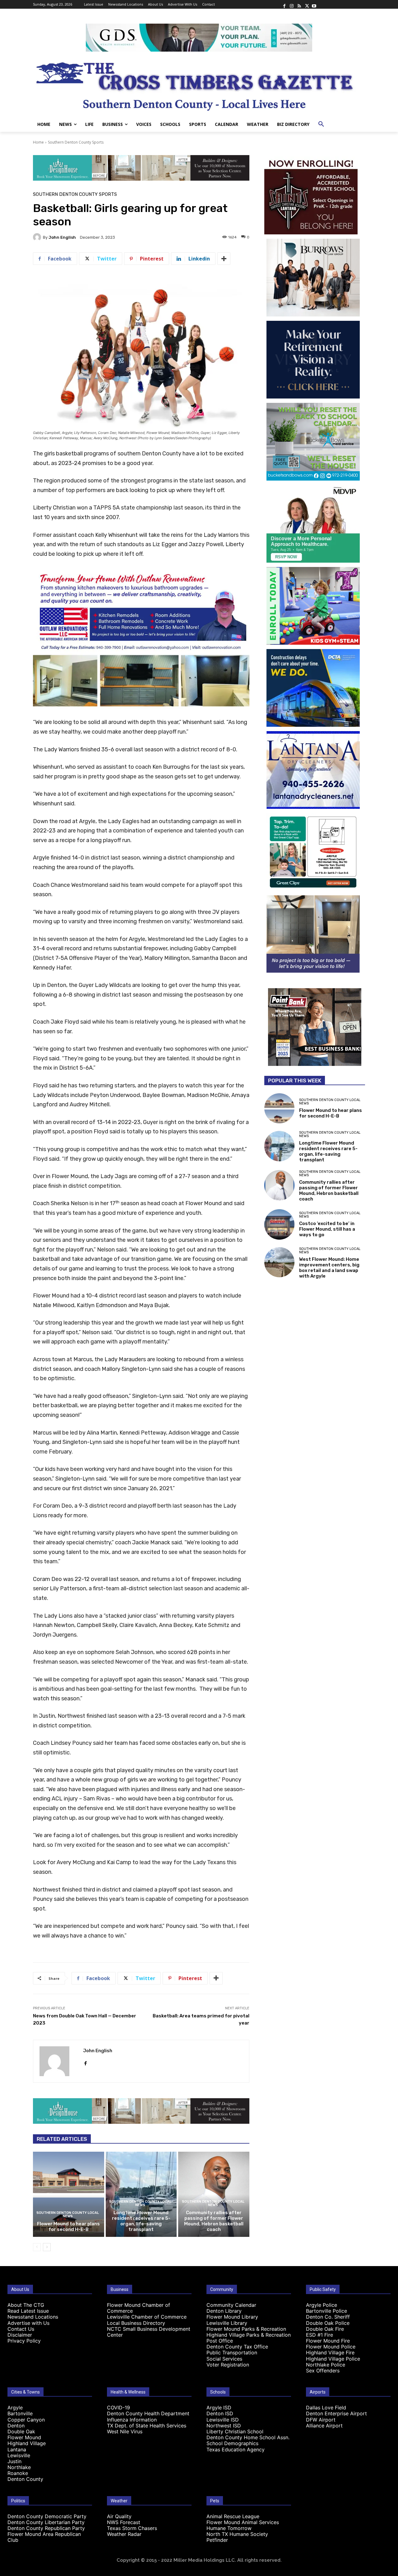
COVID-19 (118, 2408)
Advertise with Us (28, 2323)
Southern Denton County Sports (76, 142)
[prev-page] (37, 2247)
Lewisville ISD (223, 2420)
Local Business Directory (136, 2323)
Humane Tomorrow (229, 2528)
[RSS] (299, 4)
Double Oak (21, 2431)
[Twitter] (307, 4)
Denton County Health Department (148, 2413)
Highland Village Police (333, 2359)
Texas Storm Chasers (132, 2528)
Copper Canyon (26, 2420)
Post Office (220, 2341)
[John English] (38, 237)
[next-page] (47, 2247)
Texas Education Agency (236, 2449)
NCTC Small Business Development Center (149, 2332)
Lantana (17, 2449)
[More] (224, 259)
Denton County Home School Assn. (248, 2437)
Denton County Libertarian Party (46, 2522)
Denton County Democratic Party (47, 2516)
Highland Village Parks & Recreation (249, 2335)
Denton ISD (220, 2413)
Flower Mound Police (331, 2347)
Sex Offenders (323, 2371)
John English (62, 237)
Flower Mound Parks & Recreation (246, 2329)
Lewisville (19, 2455)
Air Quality (119, 2516)
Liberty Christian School (235, 2431)
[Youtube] (314, 4)
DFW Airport (321, 2420)
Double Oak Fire (325, 2329)
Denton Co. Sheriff (328, 2317)
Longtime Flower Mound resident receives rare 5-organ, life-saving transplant (141, 2221)
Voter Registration (228, 2365)
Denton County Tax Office (237, 2347)
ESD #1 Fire (319, 2335)
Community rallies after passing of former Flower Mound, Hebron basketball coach (214, 2221)
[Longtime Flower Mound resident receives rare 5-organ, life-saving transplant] (141, 2194)
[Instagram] (292, 4)
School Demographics (232, 2443)
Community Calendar (231, 2305)
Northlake (19, 2467)
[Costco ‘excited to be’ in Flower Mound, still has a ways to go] (279, 1224)
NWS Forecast (124, 2522)
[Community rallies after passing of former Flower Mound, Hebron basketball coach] (214, 2194)
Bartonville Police (326, 2311)
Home (38, 142)
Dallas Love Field (326, 2408)
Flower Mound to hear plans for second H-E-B (68, 2227)
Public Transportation (232, 2353)
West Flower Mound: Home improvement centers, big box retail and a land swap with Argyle (329, 1268)
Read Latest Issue (28, 2311)
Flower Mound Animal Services (243, 2522)
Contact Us (21, 2329)
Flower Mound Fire (328, 2341)
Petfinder (217, 2540)
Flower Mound (24, 2437)
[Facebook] (284, 4)
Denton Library (224, 2311)
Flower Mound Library (232, 2317)
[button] (321, 124)
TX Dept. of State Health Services (147, 2426)
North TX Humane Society (237, 2534)
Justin (14, 2461)
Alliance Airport (324, 2426)
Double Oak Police (328, 2323)
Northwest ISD (224, 2426)
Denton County (25, 2479)
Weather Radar (124, 2534)
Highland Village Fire (330, 2353)
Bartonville (20, 2413)
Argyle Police (322, 2305)
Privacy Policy (24, 2341)
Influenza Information (132, 2420)
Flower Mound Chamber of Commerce (139, 2308)
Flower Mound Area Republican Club (44, 2537)
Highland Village (27, 2443)
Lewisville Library (227, 2323)
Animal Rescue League (233, 2516)
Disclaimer (20, 2335)
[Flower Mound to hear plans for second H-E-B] (69, 2194)
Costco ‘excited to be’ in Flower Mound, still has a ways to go (327, 1229)
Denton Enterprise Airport (336, 2413)
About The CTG (26, 2305)
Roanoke (18, 2473)
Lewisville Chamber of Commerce (147, 2317)
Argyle (15, 2408)
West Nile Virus (125, 2431)
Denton (16, 2426)
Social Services (224, 2359)
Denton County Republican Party (46, 2528)
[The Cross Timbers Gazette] (199, 84)
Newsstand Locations (33, 2317)
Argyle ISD (219, 2408)
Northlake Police (326, 2365)
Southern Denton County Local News (68, 2214)
